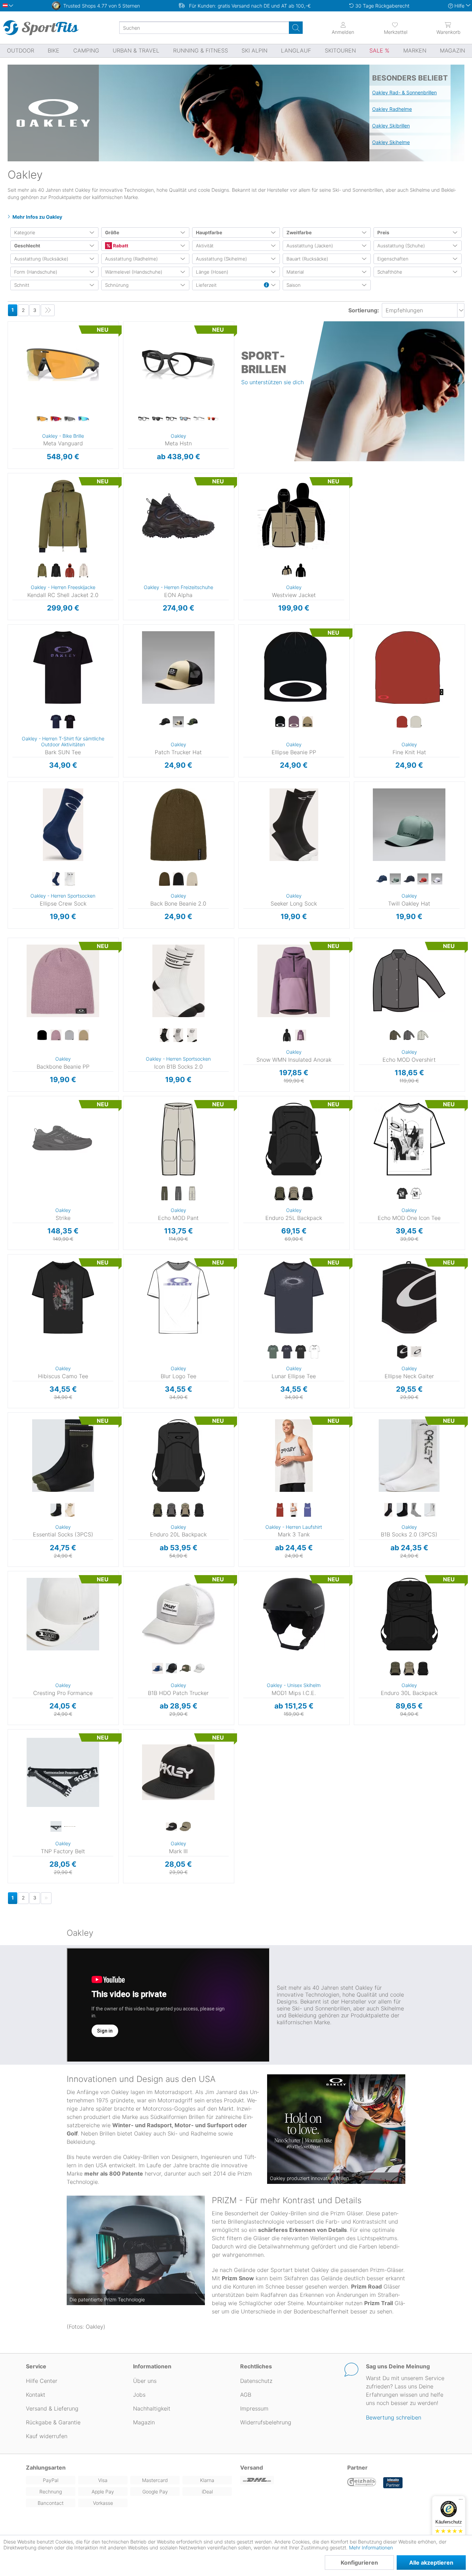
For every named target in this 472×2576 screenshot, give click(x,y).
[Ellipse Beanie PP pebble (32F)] (308, 722)
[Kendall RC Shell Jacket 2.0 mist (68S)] (84, 571)
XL (9, 516)
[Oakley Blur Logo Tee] (178, 1297)
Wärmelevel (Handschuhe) (134, 272)
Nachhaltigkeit (152, 2408)
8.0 (135, 505)
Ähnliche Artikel (63, 469)
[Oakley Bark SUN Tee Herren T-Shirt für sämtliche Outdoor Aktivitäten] (63, 667)
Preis (383, 233)
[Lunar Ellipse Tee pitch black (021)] (301, 1352)
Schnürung (117, 285)
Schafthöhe (390, 272)
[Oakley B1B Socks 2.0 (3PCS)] (409, 1456)
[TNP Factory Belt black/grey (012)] (56, 1827)
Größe (112, 233)
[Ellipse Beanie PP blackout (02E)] (280, 722)
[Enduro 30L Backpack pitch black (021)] (423, 1669)
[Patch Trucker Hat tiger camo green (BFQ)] (192, 722)
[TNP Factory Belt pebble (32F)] (70, 1827)
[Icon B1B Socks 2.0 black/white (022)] (164, 1035)
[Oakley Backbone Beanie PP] (63, 981)
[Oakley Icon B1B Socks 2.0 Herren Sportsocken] (178, 981)
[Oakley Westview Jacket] (294, 516)
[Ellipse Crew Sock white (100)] (70, 879)
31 (123, 1130)
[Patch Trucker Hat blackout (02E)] (164, 722)
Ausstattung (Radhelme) (131, 259)
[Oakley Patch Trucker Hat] (178, 667)
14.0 (168, 540)
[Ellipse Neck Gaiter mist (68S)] (416, 1352)
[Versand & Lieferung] (290, 2480)
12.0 (135, 585)
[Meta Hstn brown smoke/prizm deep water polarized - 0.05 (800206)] (185, 419)
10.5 (135, 555)
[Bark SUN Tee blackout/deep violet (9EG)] (70, 722)
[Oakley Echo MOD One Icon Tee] (409, 1139)
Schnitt (22, 285)
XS (240, 475)
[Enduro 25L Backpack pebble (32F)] (294, 1194)
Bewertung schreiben (394, 2417)
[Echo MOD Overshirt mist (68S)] (423, 1035)
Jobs (139, 2395)
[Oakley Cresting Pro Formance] (63, 1614)
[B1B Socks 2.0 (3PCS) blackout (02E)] (402, 1510)
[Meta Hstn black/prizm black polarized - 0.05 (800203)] (158, 419)
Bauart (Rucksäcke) (307, 259)
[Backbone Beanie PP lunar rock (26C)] (70, 1035)
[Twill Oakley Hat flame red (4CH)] (423, 879)
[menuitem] (396, 28)
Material (295, 272)
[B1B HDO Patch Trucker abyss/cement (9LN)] (158, 1669)
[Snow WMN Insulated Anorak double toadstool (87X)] (301, 1035)
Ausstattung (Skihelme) (221, 259)
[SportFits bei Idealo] (393, 2483)
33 (123, 1150)
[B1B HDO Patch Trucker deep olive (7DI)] (185, 1669)
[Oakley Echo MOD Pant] (178, 1139)
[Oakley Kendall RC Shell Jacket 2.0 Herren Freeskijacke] (63, 516)
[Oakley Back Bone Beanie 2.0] (178, 825)
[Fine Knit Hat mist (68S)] (416, 722)
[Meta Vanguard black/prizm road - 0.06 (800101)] (56, 419)
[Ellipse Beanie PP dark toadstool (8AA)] (294, 722)
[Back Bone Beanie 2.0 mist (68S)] (192, 879)
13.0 (135, 605)
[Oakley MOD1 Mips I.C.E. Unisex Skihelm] (294, 1614)
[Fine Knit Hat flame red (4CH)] (402, 722)
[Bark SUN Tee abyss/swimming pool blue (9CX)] (56, 722)
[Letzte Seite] (48, 310)
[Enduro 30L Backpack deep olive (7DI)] (395, 1669)
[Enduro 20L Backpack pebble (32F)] (185, 1510)
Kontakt (36, 2395)
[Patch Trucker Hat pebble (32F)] (178, 722)
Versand (252, 2468)
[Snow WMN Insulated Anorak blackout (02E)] (287, 1035)
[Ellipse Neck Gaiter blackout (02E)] (402, 1352)
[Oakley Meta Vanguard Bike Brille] (63, 364)
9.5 (135, 535)
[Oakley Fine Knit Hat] (409, 667)
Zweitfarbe (299, 233)
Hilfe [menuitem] (459, 6)
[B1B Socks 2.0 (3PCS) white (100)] (430, 1510)
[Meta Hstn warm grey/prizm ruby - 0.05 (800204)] (213, 419)
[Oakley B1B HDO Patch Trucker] (178, 1614)
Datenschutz (256, 2381)
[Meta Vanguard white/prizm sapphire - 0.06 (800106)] (84, 419)
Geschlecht (27, 246)
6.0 (135, 475)
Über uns (145, 2381)
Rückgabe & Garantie (53, 2422)
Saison (294, 285)
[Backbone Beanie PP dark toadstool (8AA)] (56, 1035)
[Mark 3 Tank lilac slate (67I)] (308, 1510)
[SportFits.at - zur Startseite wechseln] (41, 28)
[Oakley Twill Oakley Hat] (409, 825)
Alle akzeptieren (431, 2563)
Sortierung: (364, 310)
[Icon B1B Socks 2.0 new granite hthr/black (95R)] (178, 1035)
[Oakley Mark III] (178, 1772)
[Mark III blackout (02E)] (171, 1827)
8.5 (135, 515)
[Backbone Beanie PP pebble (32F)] (84, 1035)
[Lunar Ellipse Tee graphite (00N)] (287, 1352)
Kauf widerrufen (47, 2436)
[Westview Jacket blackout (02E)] (301, 571)
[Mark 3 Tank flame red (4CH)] (280, 1510)
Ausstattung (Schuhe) (401, 246)
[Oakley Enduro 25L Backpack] (294, 1139)
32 (123, 1140)
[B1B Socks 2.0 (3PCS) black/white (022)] (388, 1510)
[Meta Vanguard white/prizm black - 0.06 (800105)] (70, 419)
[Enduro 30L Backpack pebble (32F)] (409, 1669)
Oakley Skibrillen (391, 126)
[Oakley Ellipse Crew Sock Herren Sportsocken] (63, 825)
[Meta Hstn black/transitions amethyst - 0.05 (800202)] (171, 419)
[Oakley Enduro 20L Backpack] (178, 1456)
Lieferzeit (206, 285)
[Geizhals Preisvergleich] (362, 2483)
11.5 (135, 575)
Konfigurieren (359, 2563)
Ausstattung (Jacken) (310, 246)
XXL (9, 526)
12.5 (135, 595)
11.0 (135, 565)
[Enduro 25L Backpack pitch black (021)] (308, 1194)
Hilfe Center (42, 2381)
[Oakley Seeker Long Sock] (294, 825)
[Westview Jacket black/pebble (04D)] (287, 571)
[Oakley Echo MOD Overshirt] (409, 981)
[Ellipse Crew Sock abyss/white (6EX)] (56, 879)
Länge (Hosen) (212, 272)
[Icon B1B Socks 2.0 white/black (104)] (192, 1035)
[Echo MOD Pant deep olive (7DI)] (164, 1194)
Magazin (144, 2422)
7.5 (135, 495)
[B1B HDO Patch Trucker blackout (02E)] (171, 1669)
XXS (240, 940)
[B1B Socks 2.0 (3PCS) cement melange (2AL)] (416, 1510)
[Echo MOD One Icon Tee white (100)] (416, 1194)
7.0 (135, 485)
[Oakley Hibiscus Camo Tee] (63, 1297)
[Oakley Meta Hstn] (178, 364)
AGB (246, 2395)
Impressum (254, 2408)
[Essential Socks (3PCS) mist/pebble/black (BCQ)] (70, 1510)
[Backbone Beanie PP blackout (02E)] (42, 1035)
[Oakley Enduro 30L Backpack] (409, 1614)
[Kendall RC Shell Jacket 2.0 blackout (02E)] (56, 571)
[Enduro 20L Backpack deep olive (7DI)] (158, 1510)
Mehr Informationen (371, 2547)
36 (123, 1170)
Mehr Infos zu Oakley (37, 217)
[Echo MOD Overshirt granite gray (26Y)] (409, 1035)
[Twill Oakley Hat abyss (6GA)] (381, 879)
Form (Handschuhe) (36, 272)
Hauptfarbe (209, 233)
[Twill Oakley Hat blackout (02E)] (409, 879)
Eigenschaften (393, 259)
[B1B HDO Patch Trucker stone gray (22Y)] (199, 1669)
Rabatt (120, 246)
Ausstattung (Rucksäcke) (41, 259)
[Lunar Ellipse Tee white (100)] (314, 1352)
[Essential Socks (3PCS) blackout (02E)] (56, 1510)
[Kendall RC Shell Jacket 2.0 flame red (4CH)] (70, 571)
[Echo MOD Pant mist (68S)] (192, 1194)
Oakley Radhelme (392, 109)
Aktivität (205, 246)
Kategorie (25, 233)
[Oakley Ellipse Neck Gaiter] (409, 1297)
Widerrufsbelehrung (266, 2422)
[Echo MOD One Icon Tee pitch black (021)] (402, 1194)
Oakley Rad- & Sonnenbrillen (404, 92)
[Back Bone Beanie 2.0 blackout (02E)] (178, 879)
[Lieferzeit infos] (266, 285)
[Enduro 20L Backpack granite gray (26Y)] (171, 1510)
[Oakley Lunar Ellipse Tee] (294, 1297)
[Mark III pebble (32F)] (185, 1827)
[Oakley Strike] (63, 1139)
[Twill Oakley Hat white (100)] (437, 879)
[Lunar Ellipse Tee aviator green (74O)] (273, 1352)
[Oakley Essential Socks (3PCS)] (63, 1456)
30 (123, 1120)
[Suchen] (296, 28)
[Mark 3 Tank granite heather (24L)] (294, 1510)
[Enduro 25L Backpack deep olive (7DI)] (280, 1194)
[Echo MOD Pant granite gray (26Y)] (178, 1194)
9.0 (135, 525)
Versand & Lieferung (52, 2408)
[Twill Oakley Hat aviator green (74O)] (395, 879)
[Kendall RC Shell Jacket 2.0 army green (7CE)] (42, 571)
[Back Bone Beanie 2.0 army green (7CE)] (164, 879)
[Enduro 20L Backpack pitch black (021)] (199, 1510)
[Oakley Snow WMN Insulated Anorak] (294, 981)
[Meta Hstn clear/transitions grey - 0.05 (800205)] (199, 419)
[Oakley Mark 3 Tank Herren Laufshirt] (294, 1456)
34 (123, 1160)
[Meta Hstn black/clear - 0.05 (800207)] (144, 419)
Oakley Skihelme (391, 142)
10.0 (135, 545)
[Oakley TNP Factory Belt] (63, 1772)
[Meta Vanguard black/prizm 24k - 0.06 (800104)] (42, 419)
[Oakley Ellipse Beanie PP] (294, 667)
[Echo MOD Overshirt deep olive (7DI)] (395, 1035)
